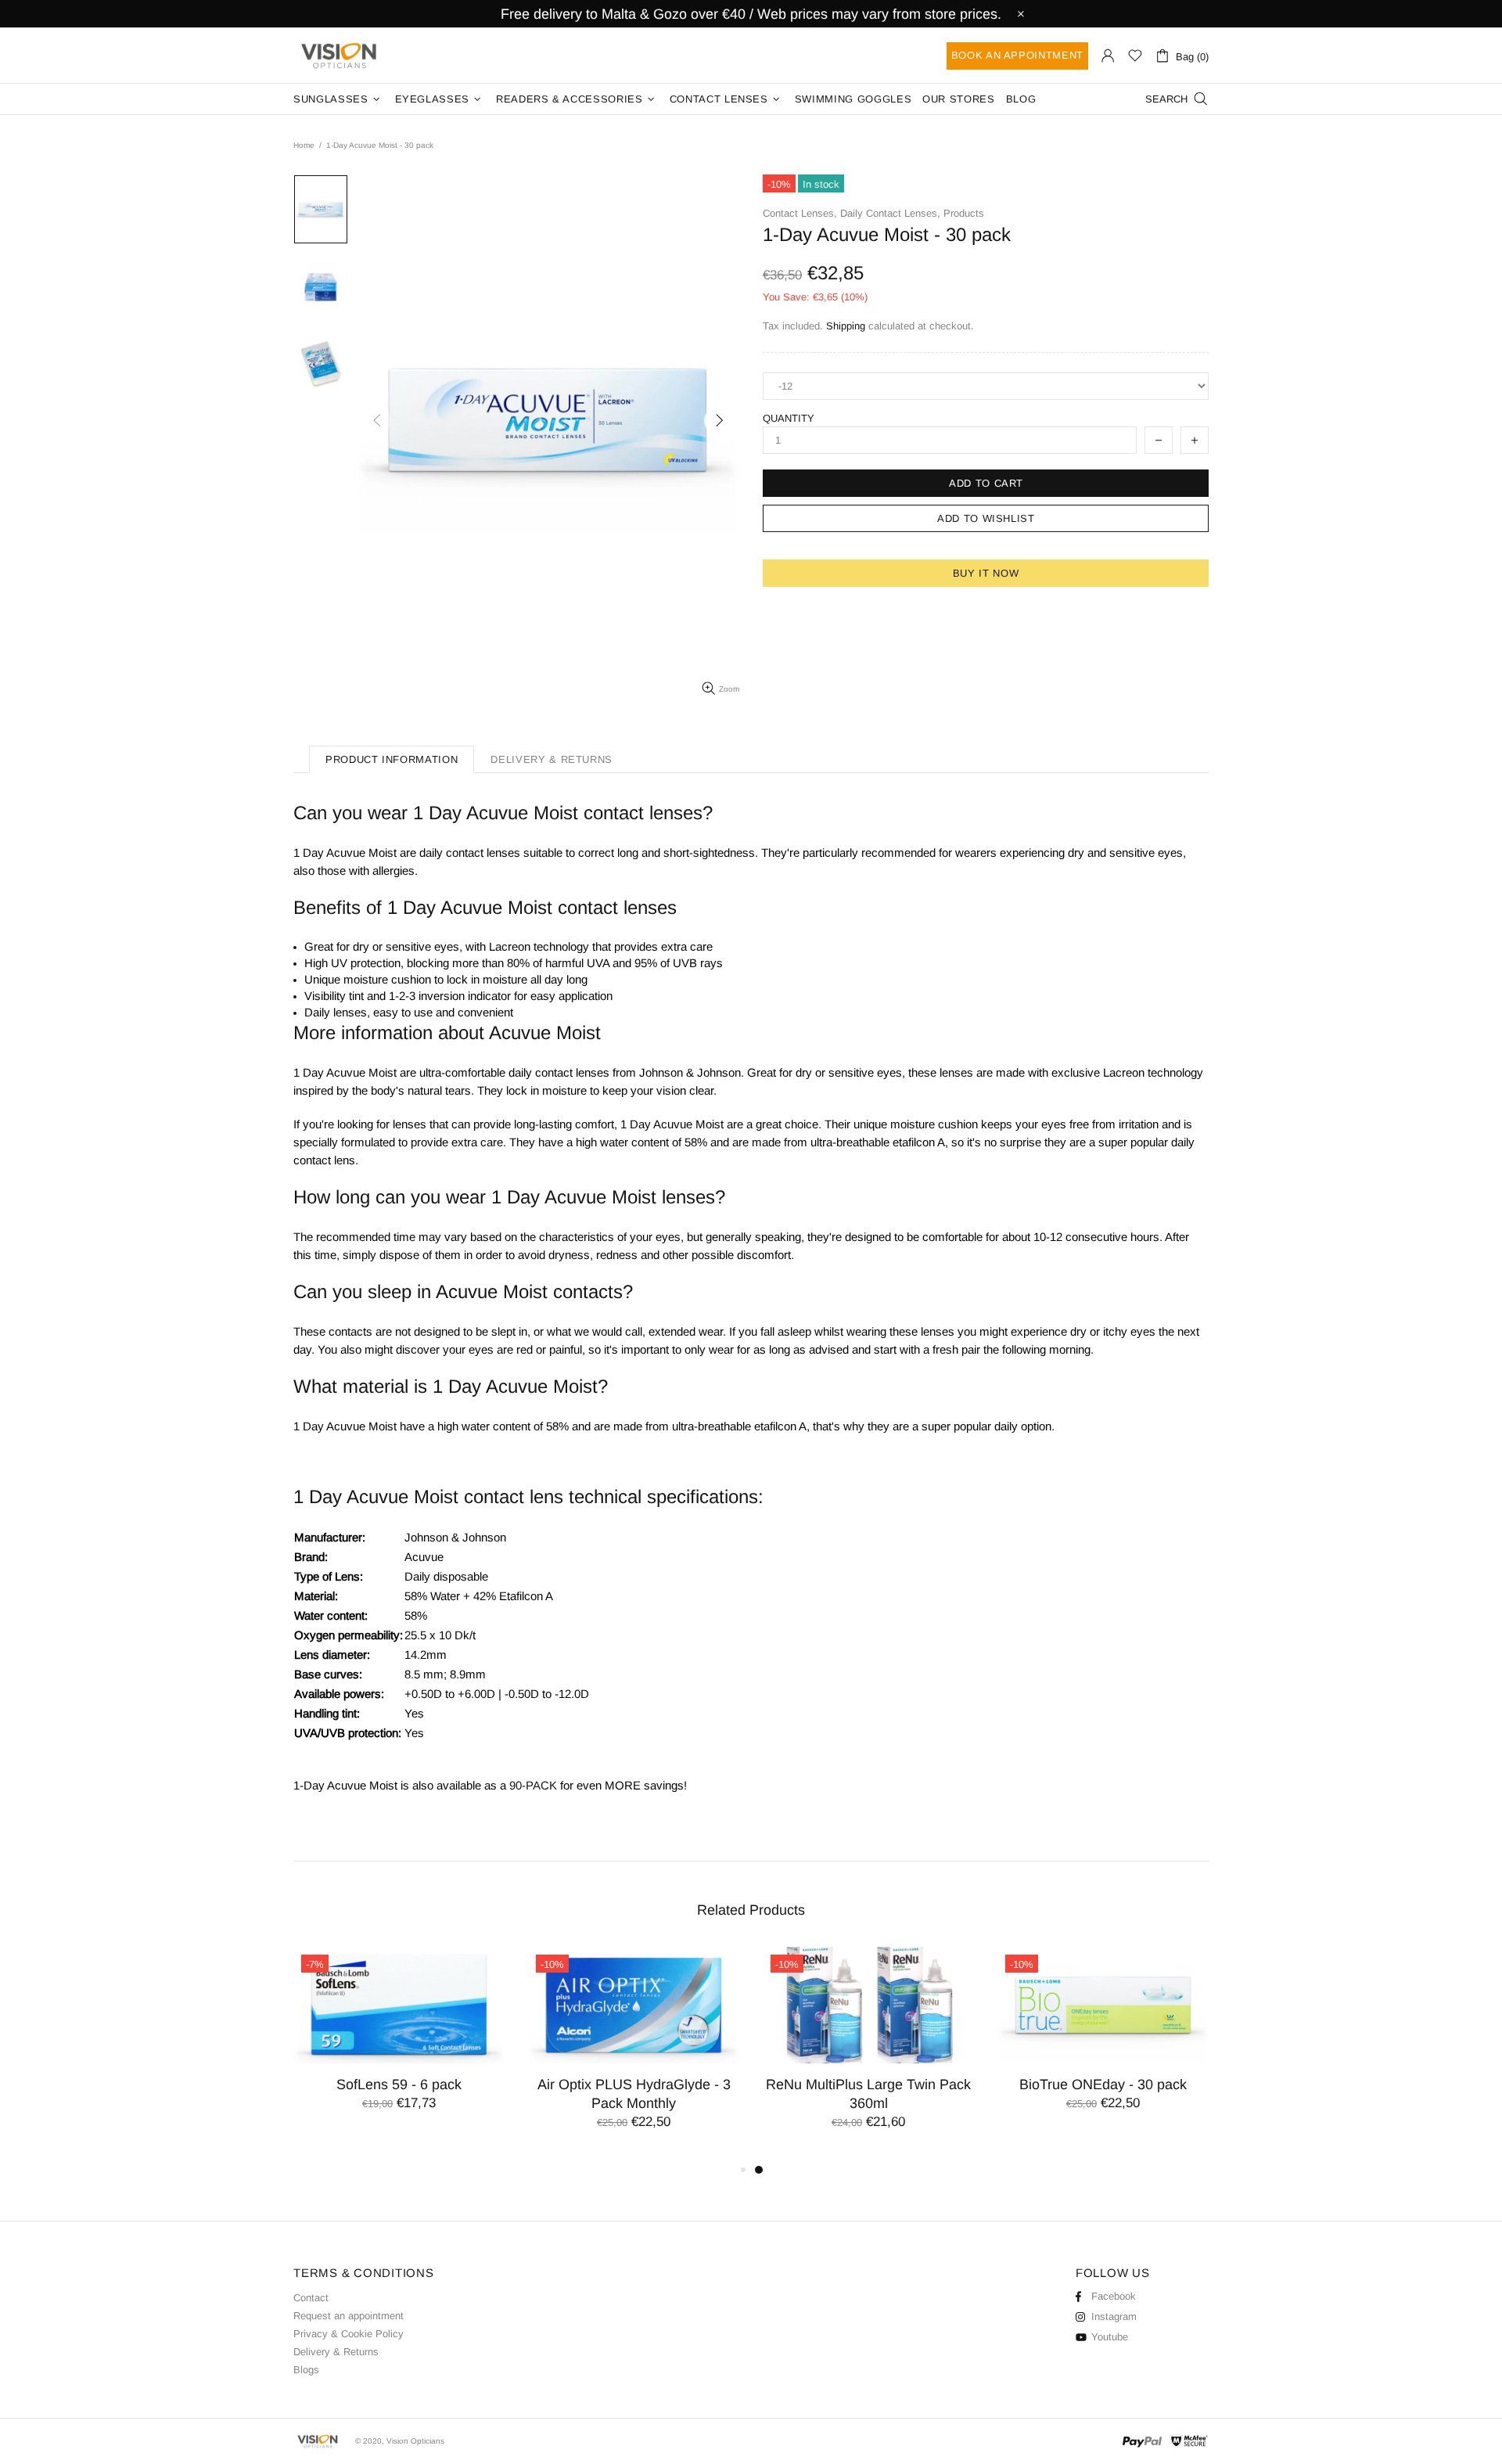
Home (304, 145)
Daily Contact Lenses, (890, 213)
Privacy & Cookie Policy (349, 2334)
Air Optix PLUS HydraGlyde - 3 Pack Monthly (634, 2094)
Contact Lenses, (800, 213)
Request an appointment (349, 2316)
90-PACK (533, 1785)
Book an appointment (1017, 55)
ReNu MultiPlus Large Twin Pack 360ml (868, 2094)
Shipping (846, 326)
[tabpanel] (868, 2054)
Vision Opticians (340, 56)
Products (964, 213)
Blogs (306, 2370)
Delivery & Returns (336, 2352)
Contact (311, 2298)
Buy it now (986, 573)
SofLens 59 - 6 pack (399, 2085)
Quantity (789, 418)
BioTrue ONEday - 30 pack (1103, 2085)
